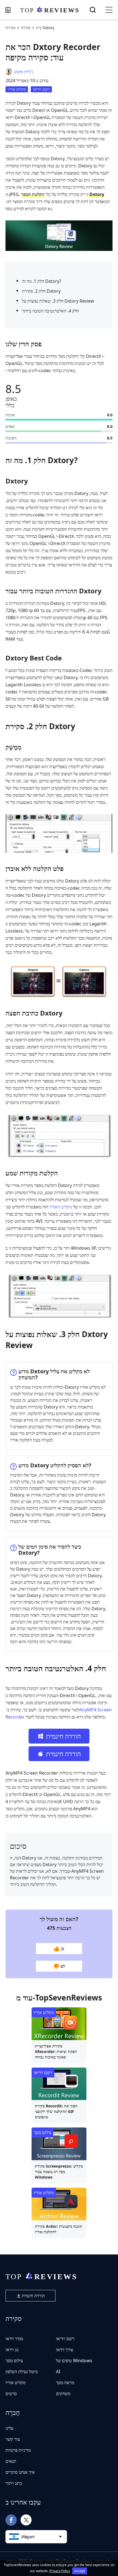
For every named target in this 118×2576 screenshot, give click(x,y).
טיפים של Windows (74, 2361)
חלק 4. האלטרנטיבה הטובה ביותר (50, 311)
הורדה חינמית (33, 2296)
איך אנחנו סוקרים (20, 2472)
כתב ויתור (14, 2483)
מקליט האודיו (61, 1207)
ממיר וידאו (14, 2339)
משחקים (63, 2394)
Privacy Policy (60, 2571)
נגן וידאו (12, 2350)
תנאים (11, 2461)
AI (58, 2372)
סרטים (11, 2394)
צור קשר (13, 2439)
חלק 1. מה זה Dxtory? (42, 281)
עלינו (9, 2428)
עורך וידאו (65, 2350)
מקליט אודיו (17, 89)
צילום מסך (42, 2132)
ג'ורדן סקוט (24, 72)
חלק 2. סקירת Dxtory (41, 291)
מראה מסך (65, 2383)
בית (39, 28)
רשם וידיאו (41, 89)
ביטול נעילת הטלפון (22, 2372)
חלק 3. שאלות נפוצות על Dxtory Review (58, 301)
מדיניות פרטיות (18, 2450)
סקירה (26, 28)
